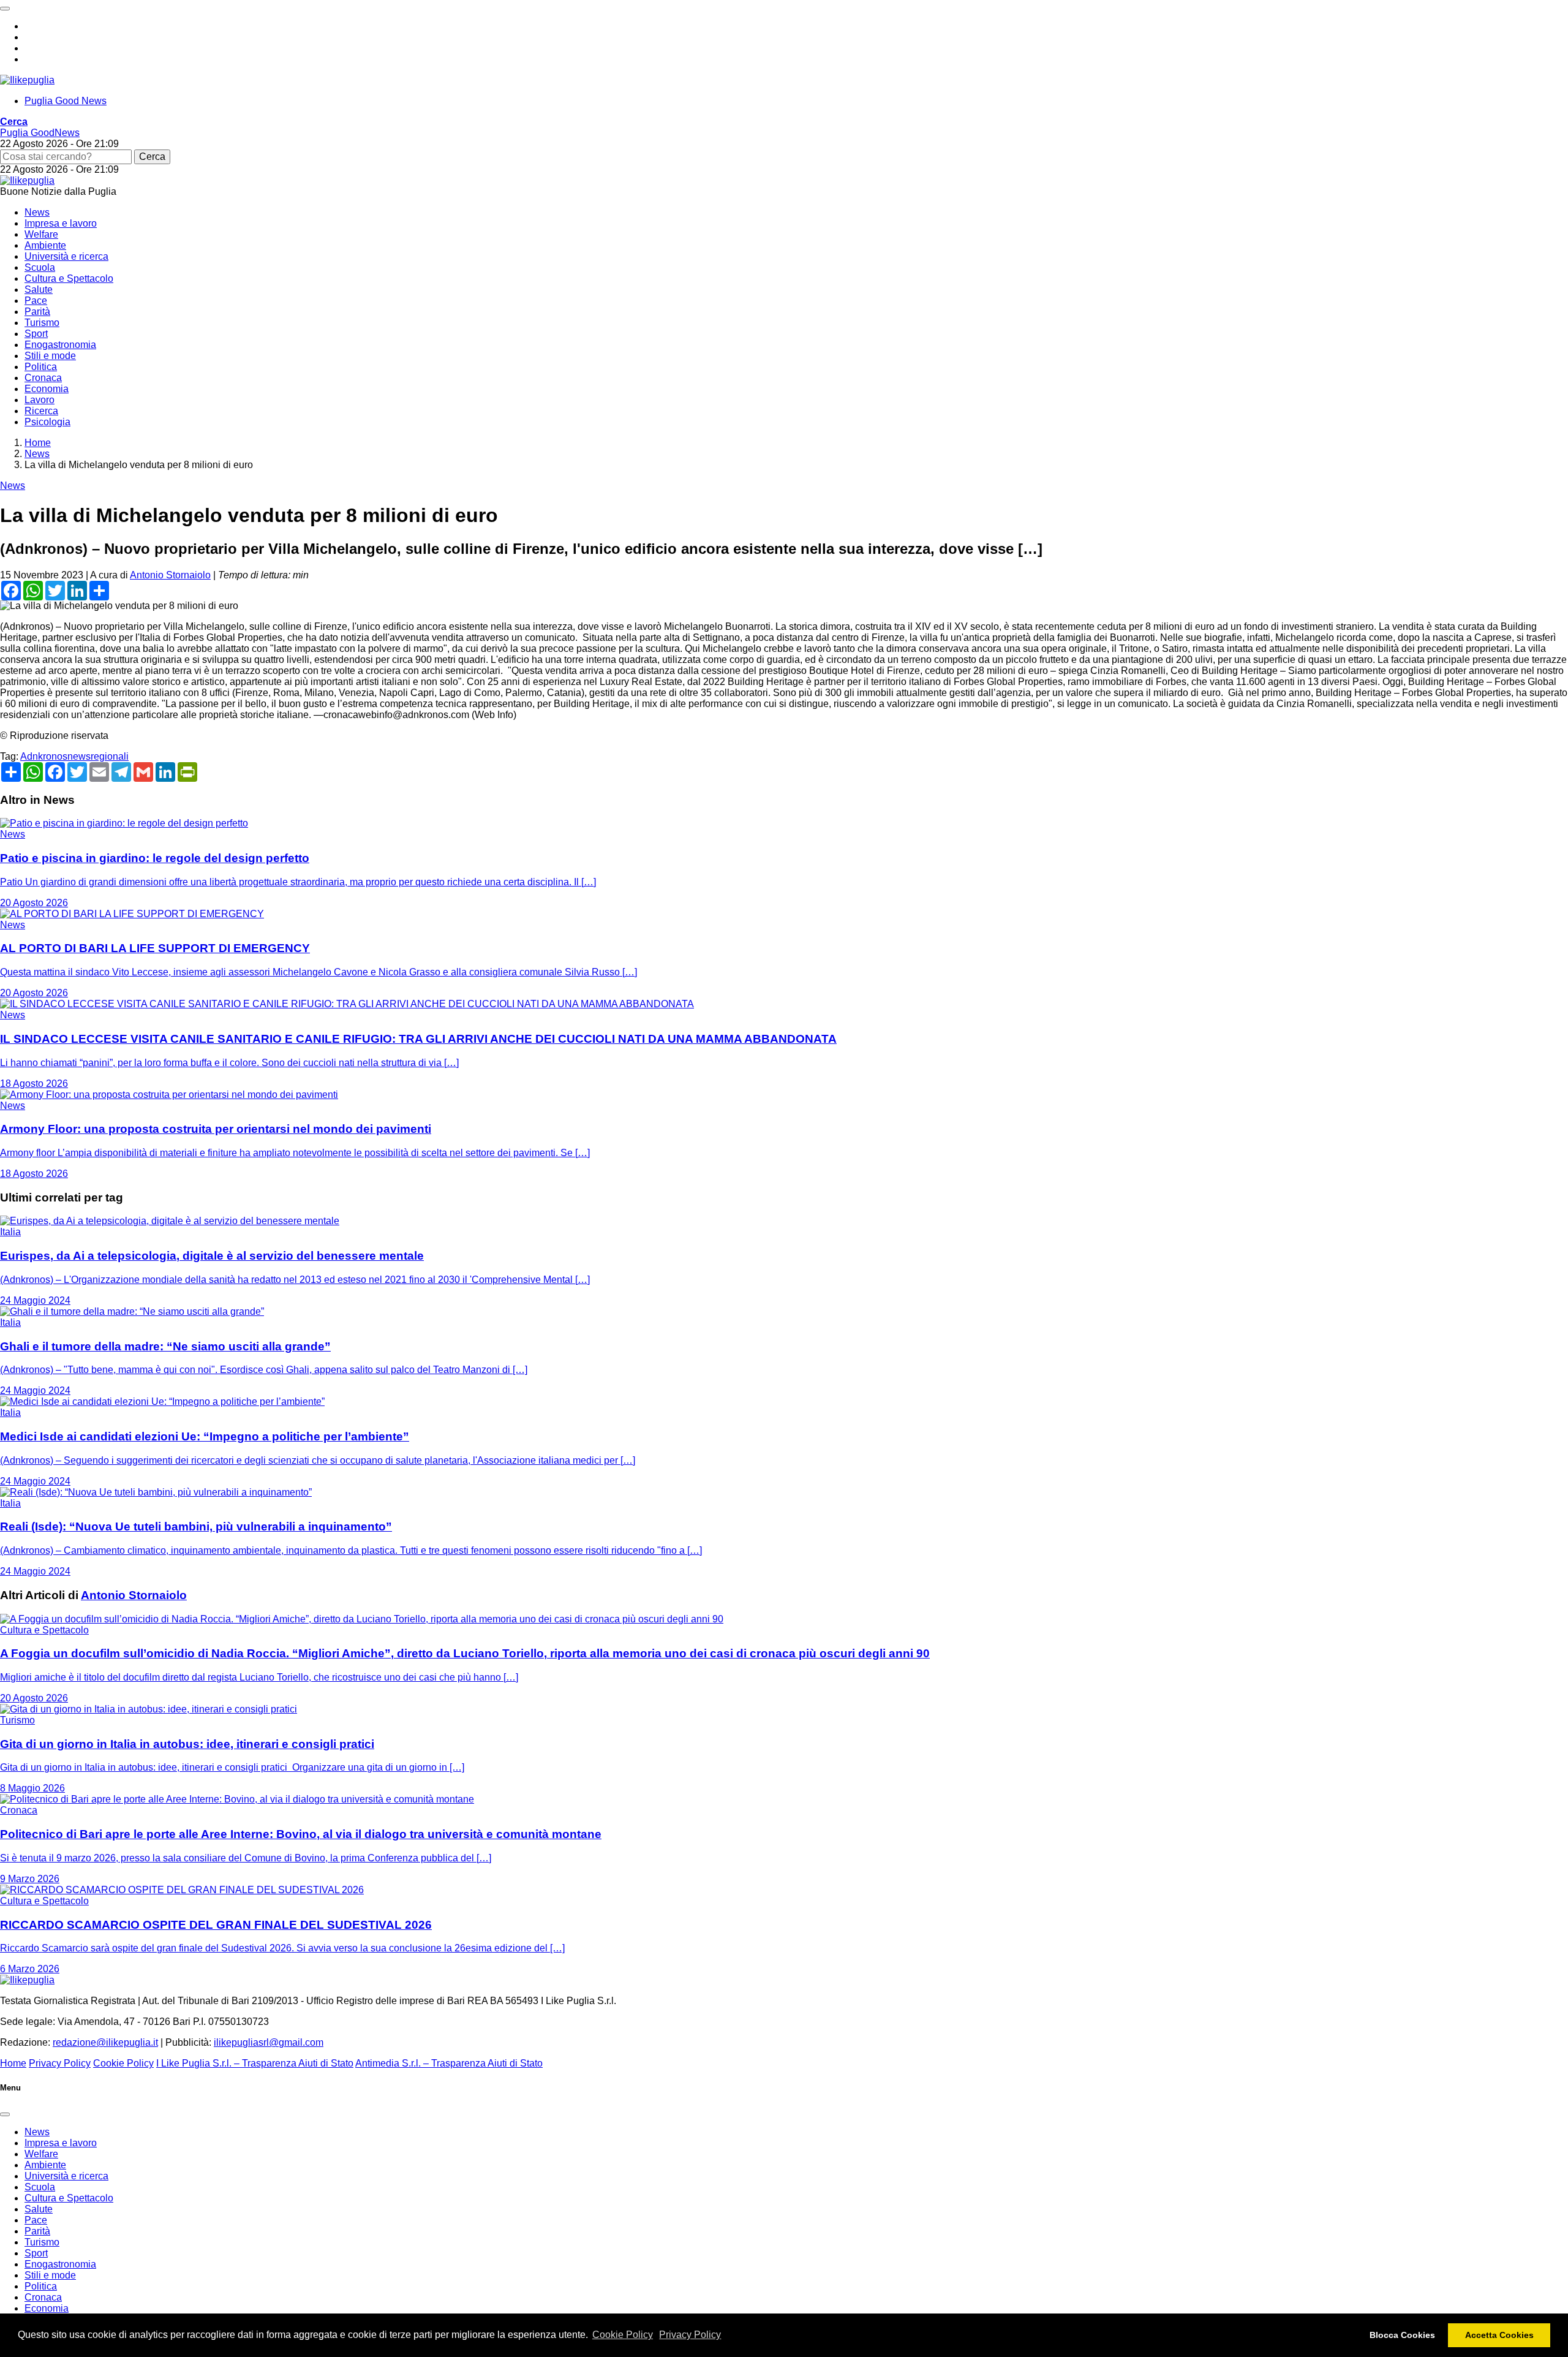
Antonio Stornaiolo (170, 575)
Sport (36, 334)
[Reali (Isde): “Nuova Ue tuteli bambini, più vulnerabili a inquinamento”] (156, 1492)
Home (13, 2063)
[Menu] (5, 9)
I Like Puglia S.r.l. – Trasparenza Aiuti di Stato (255, 2063)
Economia (47, 389)
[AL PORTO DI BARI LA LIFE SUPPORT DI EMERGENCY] (132, 914)
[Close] (5, 2114)
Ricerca (41, 411)
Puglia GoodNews (40, 133)
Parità (37, 312)
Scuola (40, 267)
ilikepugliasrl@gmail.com (269, 2042)
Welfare (41, 234)
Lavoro (40, 400)
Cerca (152, 157)
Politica (41, 367)
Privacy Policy (690, 2335)
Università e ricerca (66, 256)
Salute (39, 289)
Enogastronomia (60, 345)
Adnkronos (44, 756)
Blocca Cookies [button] (1402, 2335)
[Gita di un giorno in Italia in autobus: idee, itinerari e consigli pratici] (149, 1709)
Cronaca (43, 378)
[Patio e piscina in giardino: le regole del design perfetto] (124, 823)
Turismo (42, 323)
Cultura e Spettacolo (69, 278)
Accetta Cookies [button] (1499, 2335)
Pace (36, 301)
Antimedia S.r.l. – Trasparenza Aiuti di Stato (449, 2063)
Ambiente (45, 245)
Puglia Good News (66, 101)
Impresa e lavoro (61, 223)
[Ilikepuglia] (27, 80)
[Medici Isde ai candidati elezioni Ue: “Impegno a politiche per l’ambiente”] (162, 1402)
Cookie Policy (623, 2335)
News (37, 212)
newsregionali (98, 756)
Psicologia (47, 422)
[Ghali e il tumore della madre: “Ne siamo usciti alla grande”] (132, 1311)
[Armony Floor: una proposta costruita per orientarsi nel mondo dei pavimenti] (169, 1095)
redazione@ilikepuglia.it (105, 2042)
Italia (10, 1232)
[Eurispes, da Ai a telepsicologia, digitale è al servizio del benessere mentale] (170, 1221)
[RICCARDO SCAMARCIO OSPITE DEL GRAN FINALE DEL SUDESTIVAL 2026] (182, 1890)
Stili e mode (50, 356)
